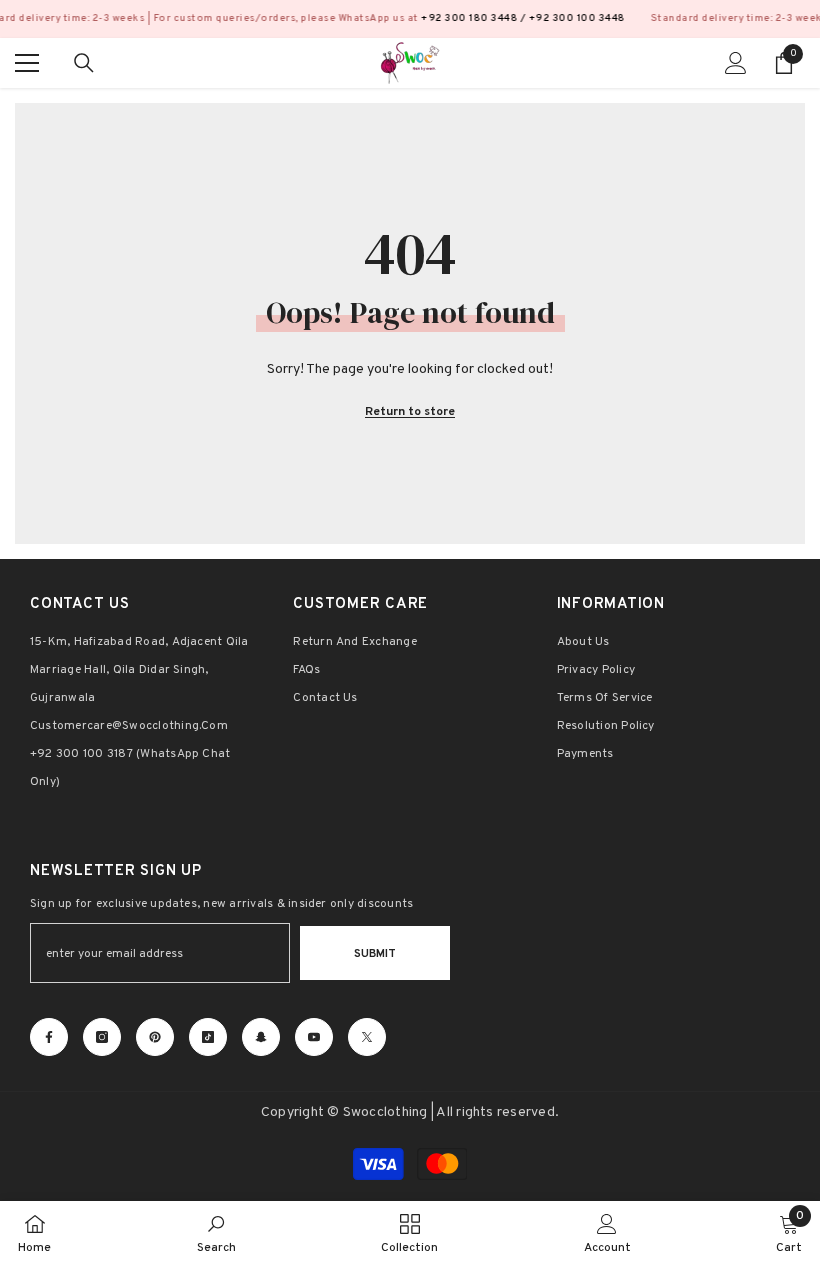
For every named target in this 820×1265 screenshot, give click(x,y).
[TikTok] (208, 1037)
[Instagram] (102, 1037)
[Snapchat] (261, 1037)
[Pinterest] (155, 1037)
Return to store (410, 412)
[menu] (27, 63)
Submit (375, 954)
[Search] (84, 63)
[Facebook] (49, 1037)
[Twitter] (367, 1037)
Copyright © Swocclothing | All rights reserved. (410, 1112)
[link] (216, 1233)
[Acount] (736, 63)
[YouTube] (314, 1037)
